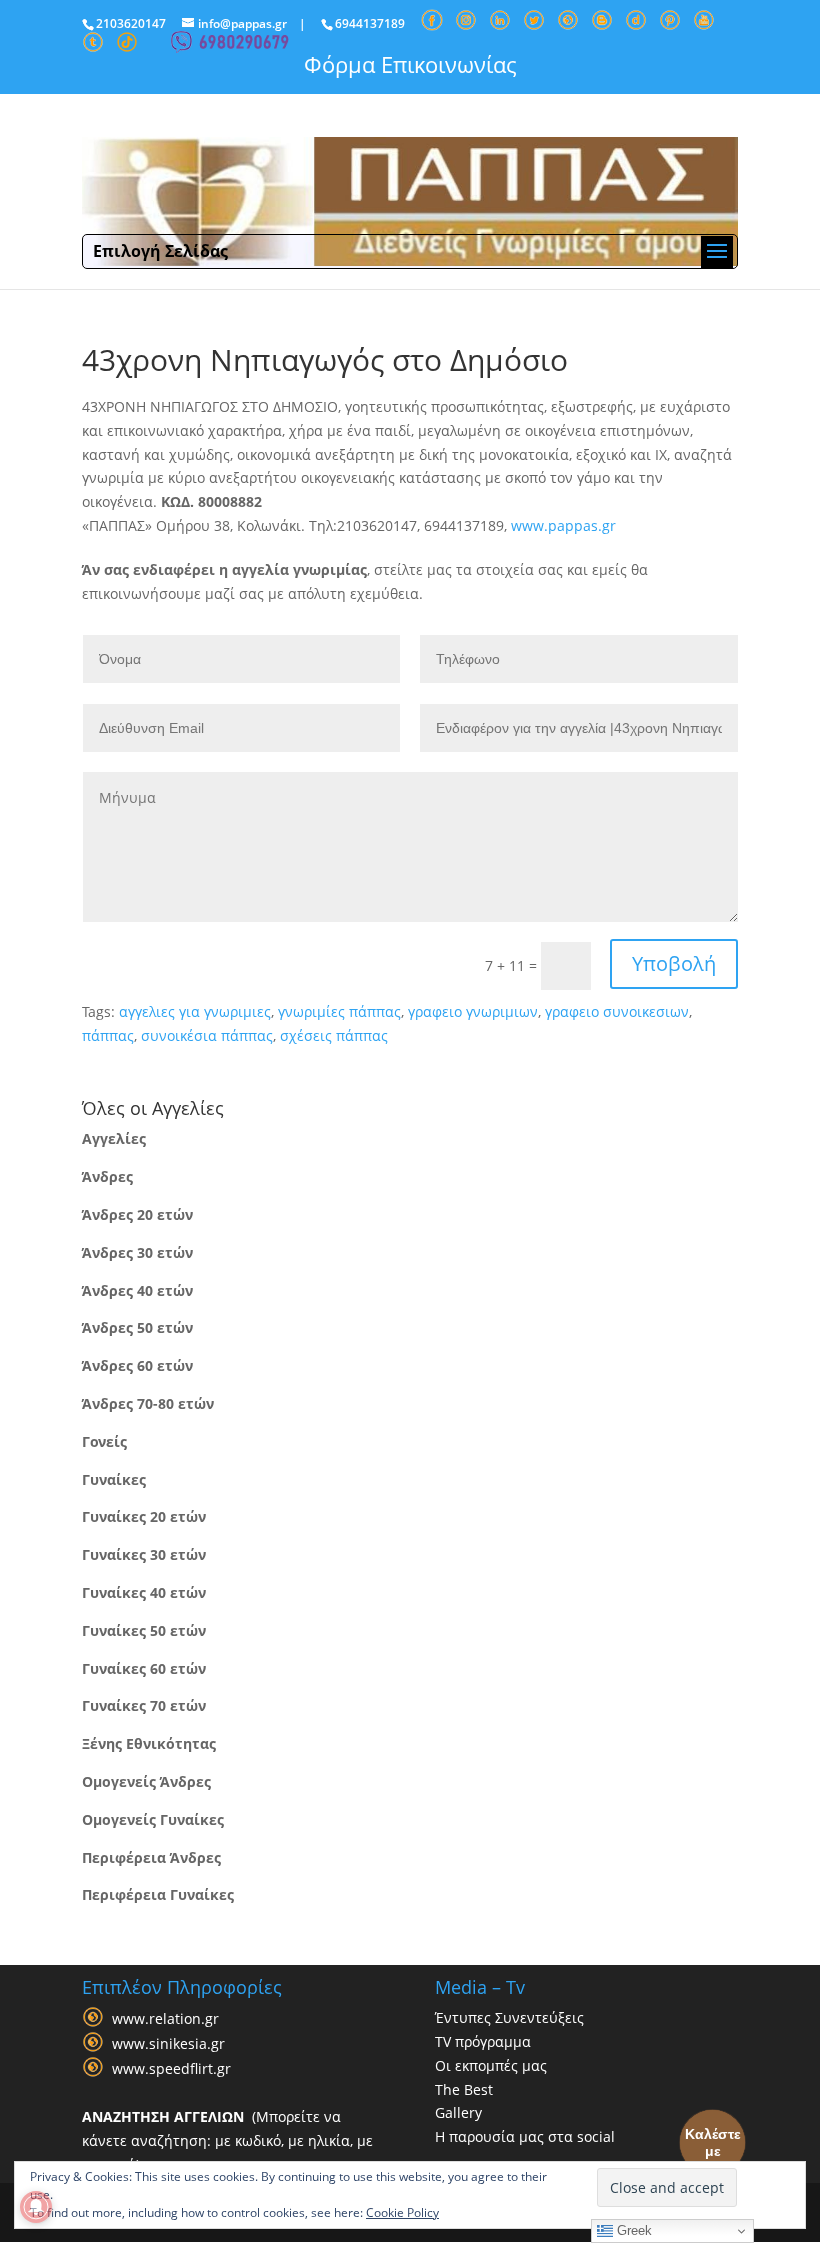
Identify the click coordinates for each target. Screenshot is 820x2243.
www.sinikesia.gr (168, 2043)
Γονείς (104, 1441)
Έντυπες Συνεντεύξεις (509, 2017)
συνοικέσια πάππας (207, 1035)
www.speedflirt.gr (171, 2068)
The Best (464, 2089)
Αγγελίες (114, 1138)
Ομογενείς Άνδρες (146, 1781)
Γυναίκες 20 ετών (144, 1516)
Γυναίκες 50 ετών (144, 1630)
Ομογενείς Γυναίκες (153, 1819)
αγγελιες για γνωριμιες (195, 1011)
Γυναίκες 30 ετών (144, 1554)
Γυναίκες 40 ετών (144, 1592)
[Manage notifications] (36, 2207)
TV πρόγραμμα (483, 2041)
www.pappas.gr (563, 525)
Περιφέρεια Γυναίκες (158, 1894)
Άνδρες (107, 1176)
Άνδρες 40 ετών (137, 1290)
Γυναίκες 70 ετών (144, 1705)
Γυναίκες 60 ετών (144, 1668)
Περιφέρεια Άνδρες (151, 1857)
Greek (632, 2230)
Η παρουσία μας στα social (525, 2136)
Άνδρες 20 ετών (137, 1214)
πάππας (108, 1035)
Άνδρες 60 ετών (137, 1365)
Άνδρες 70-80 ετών (148, 1403)
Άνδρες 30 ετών (137, 1252)
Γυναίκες (114, 1479)
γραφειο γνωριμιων (473, 1011)
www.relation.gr (165, 2018)
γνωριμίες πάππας (339, 1011)
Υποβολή (674, 963)
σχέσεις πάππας (334, 1035)
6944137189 (370, 23)
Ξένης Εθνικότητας (149, 1743)
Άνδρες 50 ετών (137, 1327)
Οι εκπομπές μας (491, 2065)
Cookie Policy (402, 2212)
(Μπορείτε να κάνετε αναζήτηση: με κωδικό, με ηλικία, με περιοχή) (227, 2140)
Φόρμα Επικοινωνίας (410, 64)
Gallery (458, 2112)
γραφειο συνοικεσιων (617, 1011)
